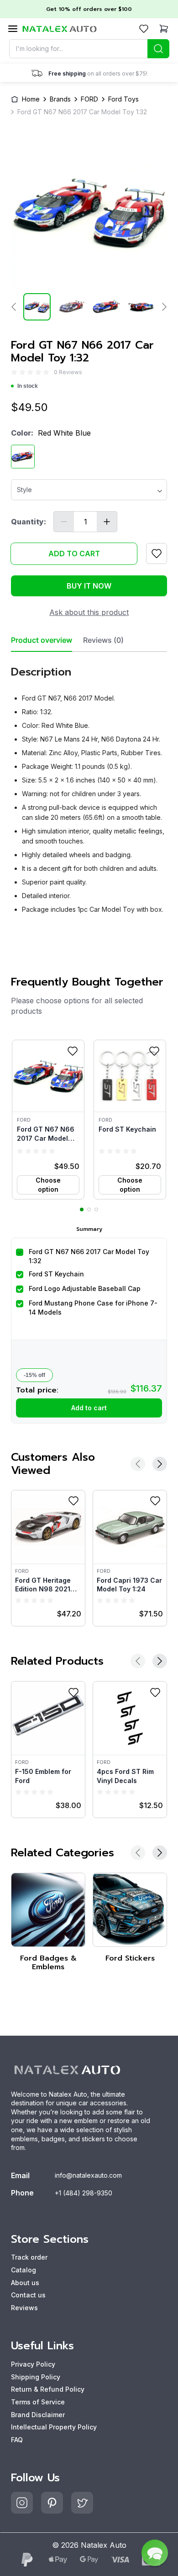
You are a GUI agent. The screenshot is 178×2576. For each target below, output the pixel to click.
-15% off (34, 1375)
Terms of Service (38, 2402)
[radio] (14, 372)
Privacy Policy (33, 2364)
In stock (28, 386)
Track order (29, 2257)
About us (25, 2283)
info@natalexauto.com (88, 2175)
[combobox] (89, 49)
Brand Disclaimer (38, 2415)
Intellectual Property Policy (54, 2427)
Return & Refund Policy (48, 2389)
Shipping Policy (36, 2377)
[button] (48, 1119)
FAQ (17, 2440)
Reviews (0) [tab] (103, 640)
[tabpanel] (89, 786)
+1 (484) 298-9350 (84, 2193)
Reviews (24, 2308)
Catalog (24, 2270)
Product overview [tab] (42, 640)
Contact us (28, 2295)
